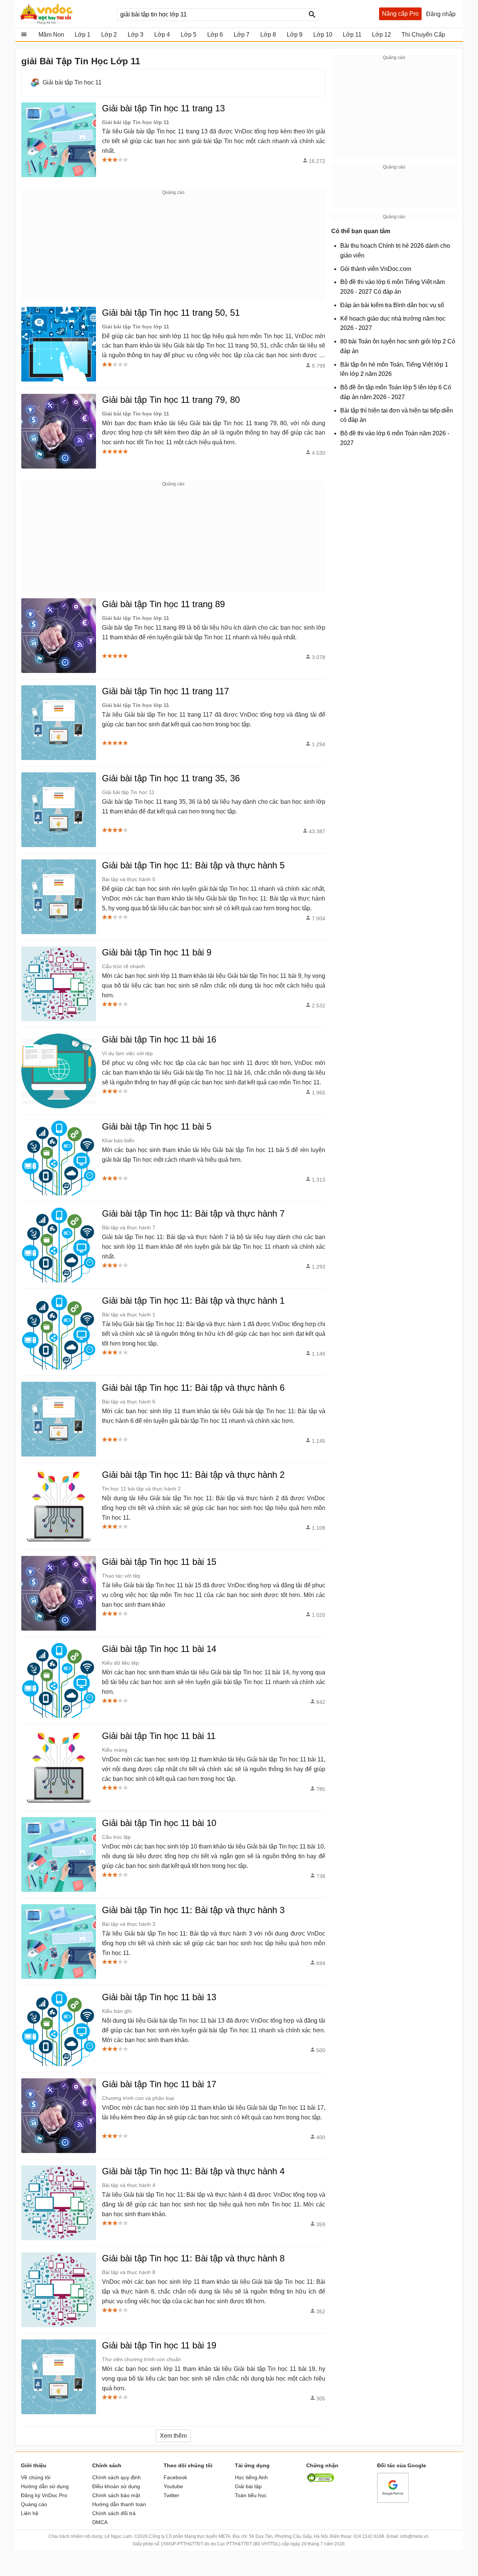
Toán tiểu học (251, 2495)
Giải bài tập (248, 2486)
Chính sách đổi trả (114, 2513)
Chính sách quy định (117, 2477)
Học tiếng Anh (251, 2477)
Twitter (171, 2495)
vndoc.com (65, 14)
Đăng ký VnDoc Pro (44, 2495)
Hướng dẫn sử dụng (45, 2486)
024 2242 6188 (369, 2536)
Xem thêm (173, 2436)
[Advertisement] (173, 248)
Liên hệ (30, 2513)
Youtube (173, 2486)
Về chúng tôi (36, 2477)
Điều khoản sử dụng (116, 2486)
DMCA (100, 2522)
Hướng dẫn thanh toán (119, 2504)
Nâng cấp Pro (400, 14)
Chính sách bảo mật (116, 2495)
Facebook (175, 2477)
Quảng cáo (34, 2504)
